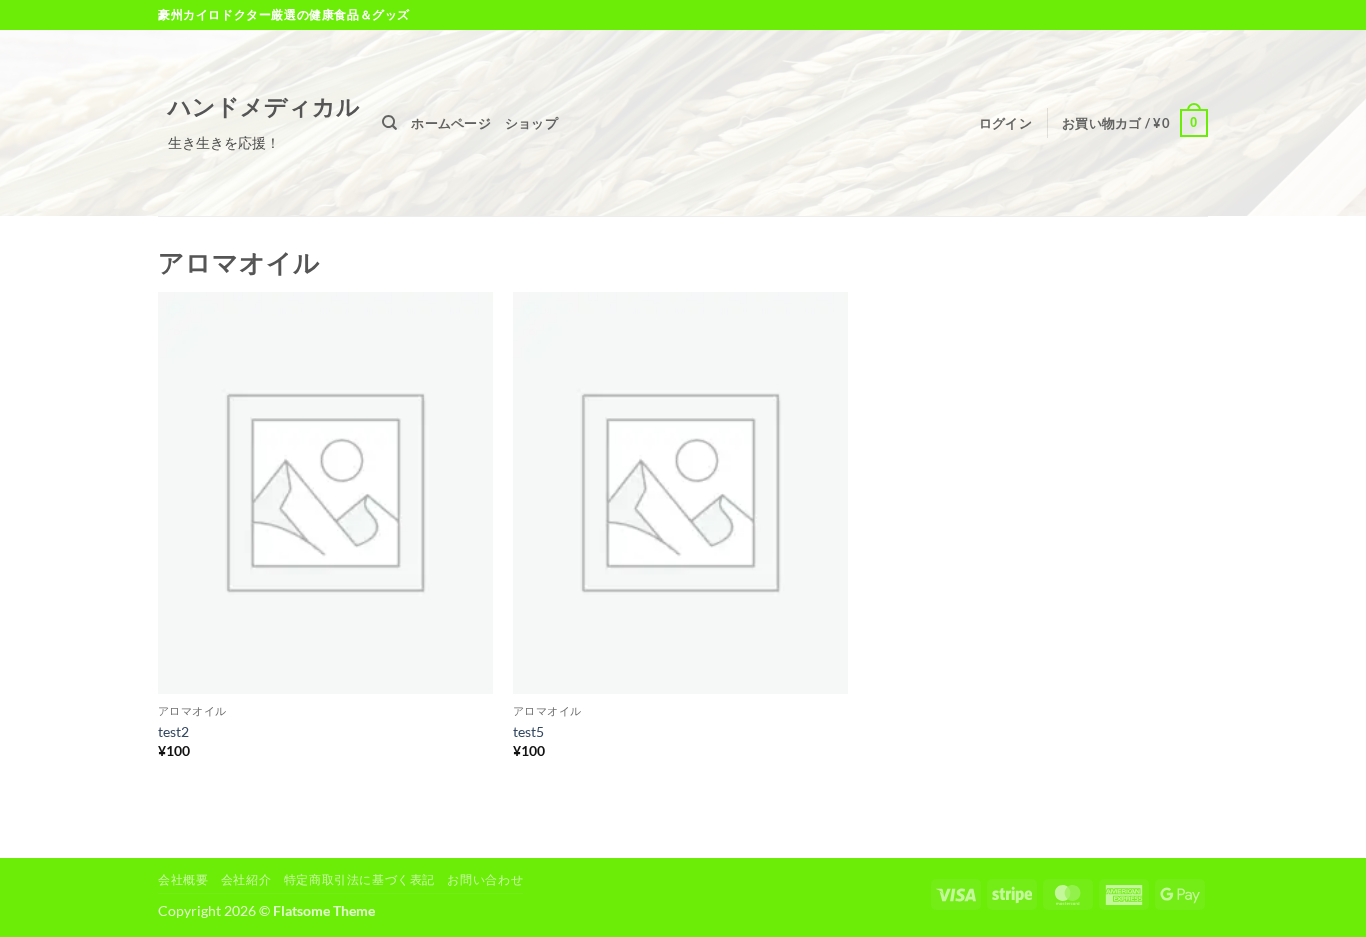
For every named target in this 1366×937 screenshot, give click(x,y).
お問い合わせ (485, 879)
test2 (173, 731)
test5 (528, 731)
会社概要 (183, 879)
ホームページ (451, 123)
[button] (1005, 123)
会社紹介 (246, 879)
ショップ (531, 123)
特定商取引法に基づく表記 (359, 879)
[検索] (389, 123)
